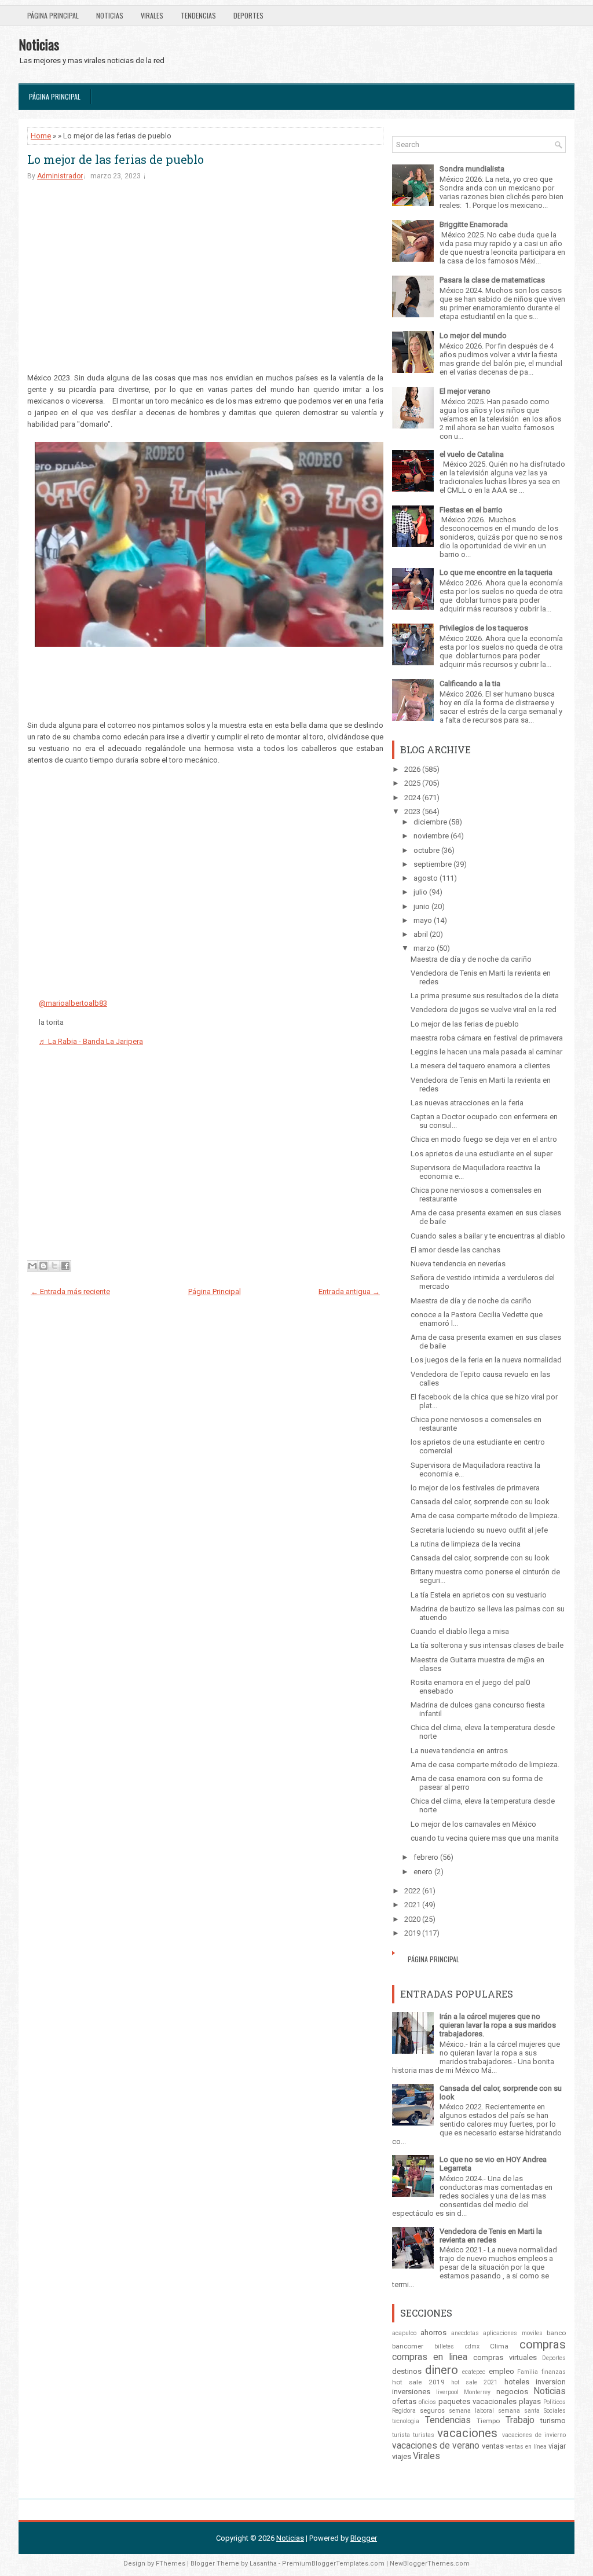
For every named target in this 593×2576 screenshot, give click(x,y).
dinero (442, 2370)
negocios (512, 2392)
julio (420, 892)
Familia (528, 2372)
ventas (493, 2446)
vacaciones (467, 2433)
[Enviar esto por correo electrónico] (32, 1266)
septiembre (433, 864)
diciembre (430, 822)
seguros (432, 2410)
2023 (412, 811)
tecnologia (406, 2421)
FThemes (171, 2564)
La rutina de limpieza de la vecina (466, 1544)
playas (530, 2401)
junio (422, 906)
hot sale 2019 (418, 2382)
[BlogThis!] (43, 1266)
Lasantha (263, 2564)
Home (41, 136)
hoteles (517, 2382)
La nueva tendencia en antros (459, 1751)
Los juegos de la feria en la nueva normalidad (486, 1360)
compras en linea (430, 2357)
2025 (412, 783)
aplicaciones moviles (513, 2333)
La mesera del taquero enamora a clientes (480, 1066)
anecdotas (465, 2333)
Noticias (110, 15)
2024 (412, 798)
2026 (412, 769)
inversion (551, 2382)
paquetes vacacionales (477, 2401)
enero (423, 1872)
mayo (423, 920)
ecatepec (474, 2372)
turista (401, 2435)
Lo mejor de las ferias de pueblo (116, 159)
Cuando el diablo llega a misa (460, 1631)
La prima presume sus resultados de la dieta (485, 996)
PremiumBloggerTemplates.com (333, 2564)
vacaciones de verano (436, 2446)
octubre (427, 850)
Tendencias (198, 15)
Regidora (404, 2411)
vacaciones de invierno (534, 2435)
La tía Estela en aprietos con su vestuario (479, 1595)
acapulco (404, 2333)
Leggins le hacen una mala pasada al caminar (486, 1052)
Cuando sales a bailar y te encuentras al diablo (488, 1236)
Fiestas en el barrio (471, 510)
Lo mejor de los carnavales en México (473, 1824)
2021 (412, 1905)
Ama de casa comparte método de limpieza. (485, 1516)
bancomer (408, 2346)
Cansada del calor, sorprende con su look (480, 1502)
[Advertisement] (205, 280)
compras (543, 2344)
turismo (553, 2421)
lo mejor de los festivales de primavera (475, 1488)
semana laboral (471, 2411)
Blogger (364, 2538)
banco (556, 2333)
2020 (412, 1919)
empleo (502, 2371)
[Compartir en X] (54, 1266)
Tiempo (488, 2421)
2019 (412, 1933)
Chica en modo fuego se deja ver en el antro (484, 1139)
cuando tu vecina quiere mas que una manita (485, 1838)
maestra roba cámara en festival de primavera (487, 1038)
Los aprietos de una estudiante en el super (482, 1154)
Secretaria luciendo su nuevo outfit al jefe (479, 1530)
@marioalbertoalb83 (73, 1003)
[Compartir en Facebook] (65, 1266)
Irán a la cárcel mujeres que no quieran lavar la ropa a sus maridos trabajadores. (498, 2025)
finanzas (554, 2372)
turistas (424, 2435)
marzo (424, 948)
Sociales (555, 2411)
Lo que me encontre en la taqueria (496, 572)
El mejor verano (465, 391)
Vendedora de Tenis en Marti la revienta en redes (491, 2236)
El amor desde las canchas (455, 1250)
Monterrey (477, 2392)
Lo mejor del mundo (473, 336)
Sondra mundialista (472, 169)
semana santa (519, 2411)
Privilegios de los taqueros (484, 628)
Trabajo (520, 2420)
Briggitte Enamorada (474, 224)
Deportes (248, 15)
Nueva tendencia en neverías (458, 1264)
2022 (412, 1891)
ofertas (404, 2401)
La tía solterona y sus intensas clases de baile (487, 1645)
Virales (152, 15)
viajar (557, 2446)
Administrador (60, 176)
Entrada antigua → (349, 1291)
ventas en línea (526, 2447)
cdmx (472, 2346)
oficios (427, 2402)
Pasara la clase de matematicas (492, 280)
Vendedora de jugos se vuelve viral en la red (484, 1009)
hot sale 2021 (475, 2382)
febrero (426, 1857)
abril (421, 934)
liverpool (447, 2392)
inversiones (411, 2392)
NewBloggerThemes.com (430, 2564)
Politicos (554, 2402)
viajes (402, 2456)
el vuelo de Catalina (472, 454)
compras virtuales (505, 2357)
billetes (444, 2346)
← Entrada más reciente (70, 1291)
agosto (426, 878)
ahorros (433, 2333)
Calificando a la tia (470, 684)
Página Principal (53, 15)
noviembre (431, 836)
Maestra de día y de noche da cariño (471, 959)
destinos (407, 2371)
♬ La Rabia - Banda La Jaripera (91, 1041)
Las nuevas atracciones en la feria (467, 1103)
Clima (499, 2346)
